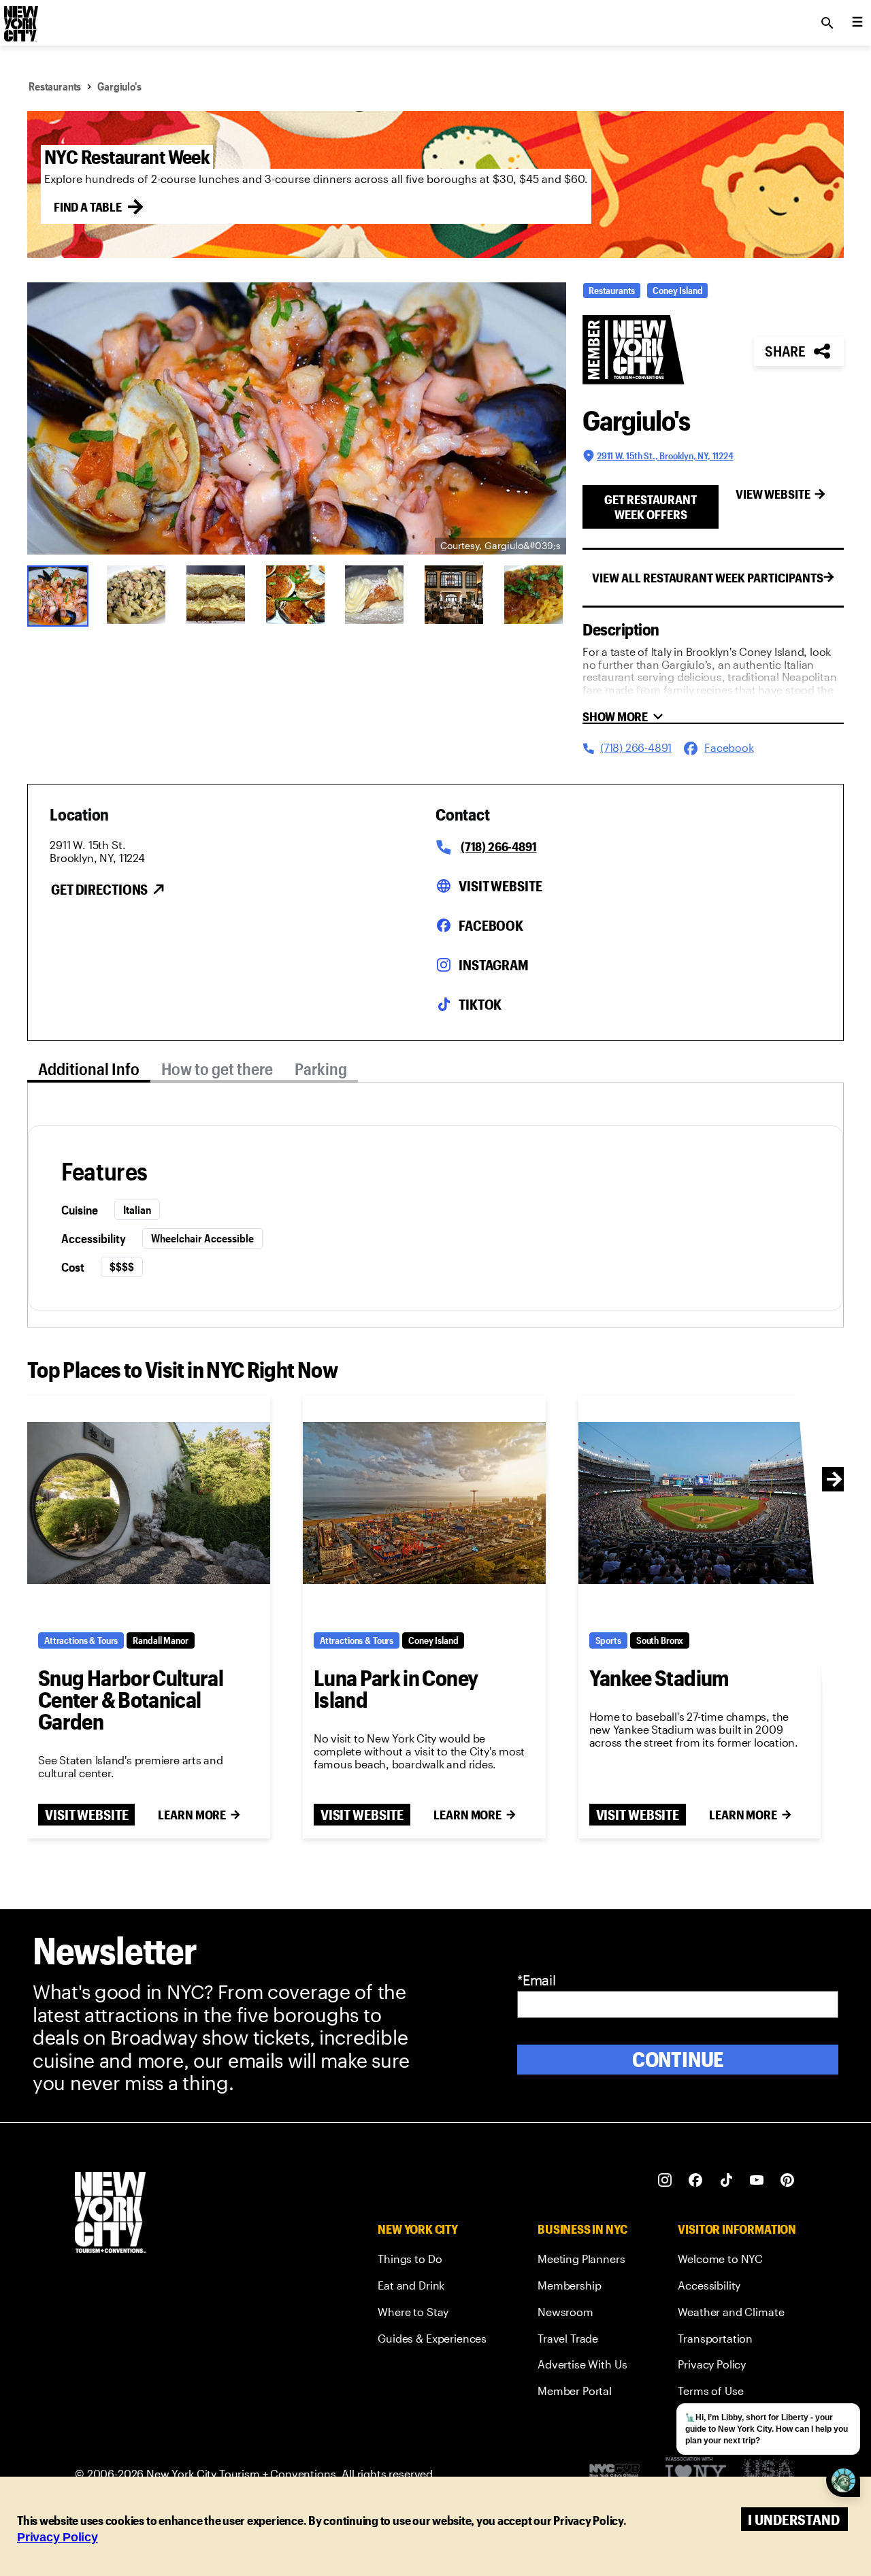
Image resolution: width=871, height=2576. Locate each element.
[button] (297, 418)
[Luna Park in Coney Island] (424, 1503)
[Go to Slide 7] (535, 595)
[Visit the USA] (768, 2474)
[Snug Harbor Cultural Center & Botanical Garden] (149, 1503)
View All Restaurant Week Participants (708, 578)
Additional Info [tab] (89, 1069)
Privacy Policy (57, 2537)
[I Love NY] (696, 2474)
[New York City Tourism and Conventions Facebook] (696, 2180)
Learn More (192, 1815)
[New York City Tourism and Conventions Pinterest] (788, 2180)
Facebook (491, 925)
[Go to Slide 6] (456, 595)
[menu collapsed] (857, 23)
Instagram (494, 965)
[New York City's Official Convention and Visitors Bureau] (620, 2474)
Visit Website (500, 886)
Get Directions (99, 889)
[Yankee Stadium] (700, 1503)
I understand (794, 2519)
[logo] (20, 19)
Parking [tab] (321, 1069)
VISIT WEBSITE (86, 1815)
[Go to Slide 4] (297, 595)
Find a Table (88, 207)
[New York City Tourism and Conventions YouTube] (757, 2180)
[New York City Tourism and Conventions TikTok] (726, 2180)
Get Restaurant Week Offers (651, 507)
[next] (834, 1479)
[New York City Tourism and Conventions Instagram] (665, 2180)
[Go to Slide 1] (58, 595)
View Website (773, 494)
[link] (432, 2261)
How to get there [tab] (217, 1069)
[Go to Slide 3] (217, 595)
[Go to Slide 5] (376, 595)
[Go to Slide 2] (138, 595)
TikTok (480, 1004)
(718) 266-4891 (498, 846)
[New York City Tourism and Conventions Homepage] (110, 2214)
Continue (678, 2059)
